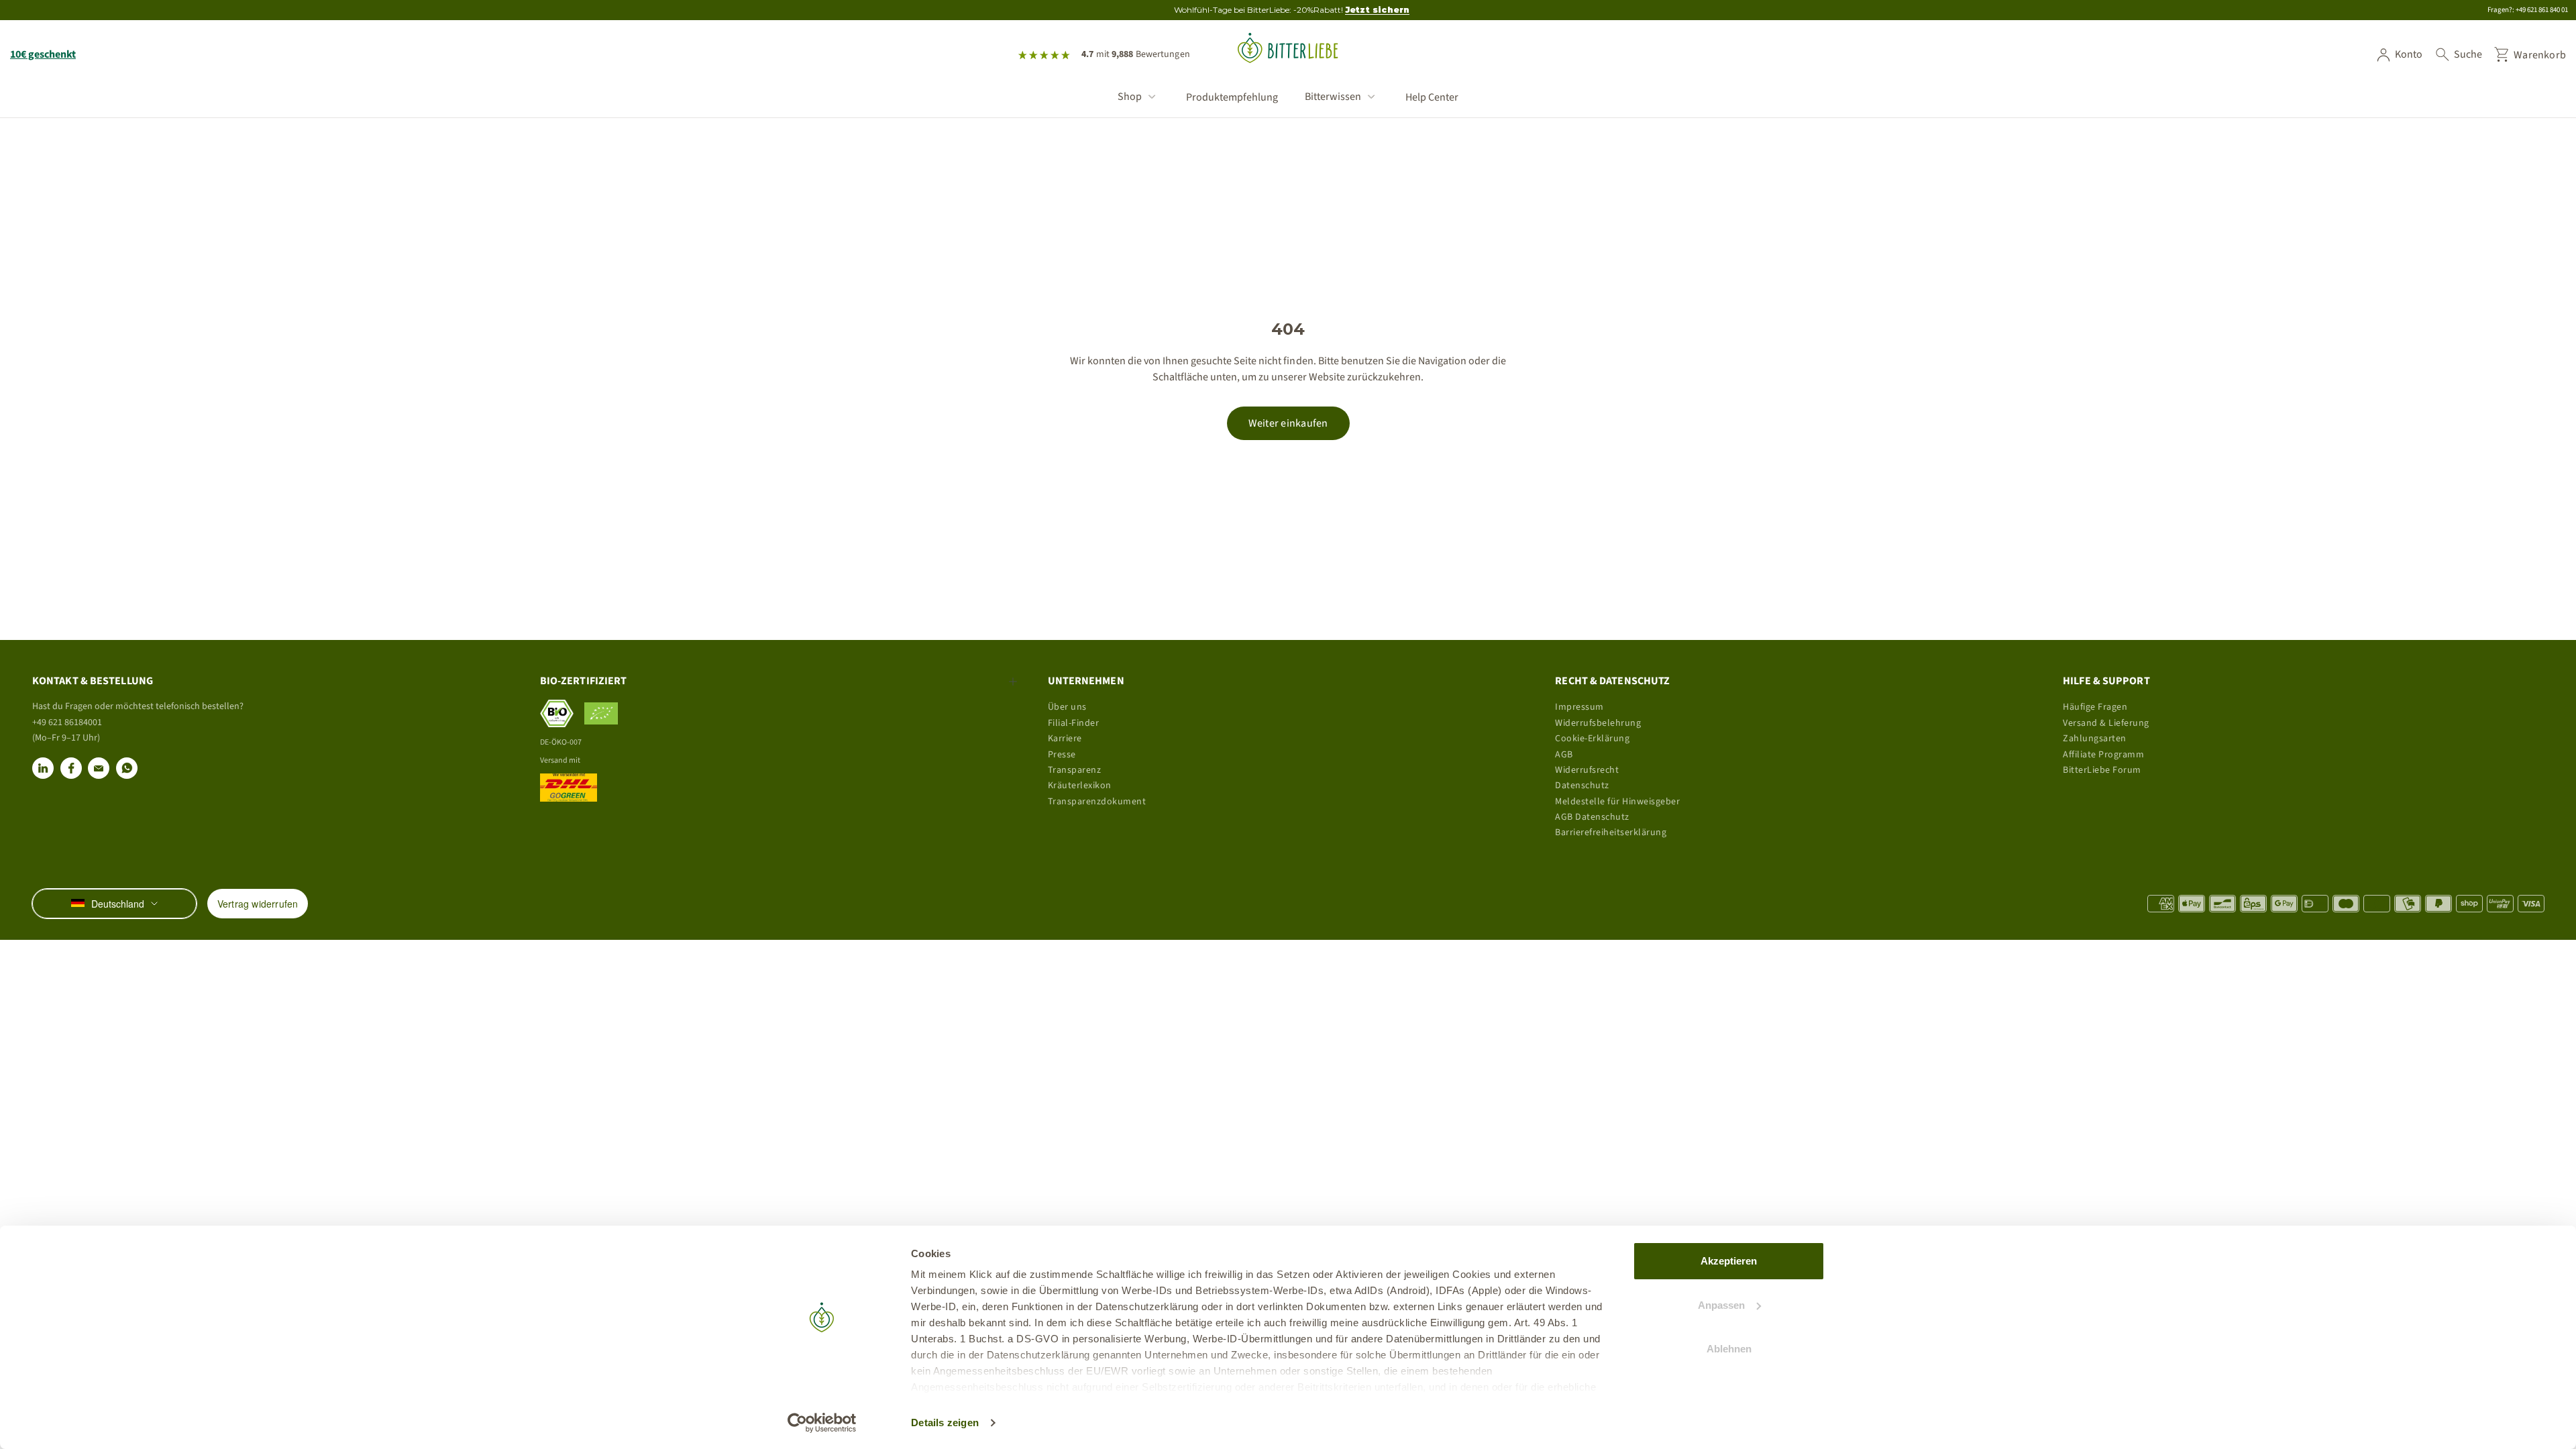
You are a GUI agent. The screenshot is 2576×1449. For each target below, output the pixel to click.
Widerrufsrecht (1587, 770)
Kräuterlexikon (1080, 786)
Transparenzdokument (1097, 802)
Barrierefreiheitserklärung (1611, 833)
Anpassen (1721, 1305)
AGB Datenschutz (1592, 817)
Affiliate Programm (2103, 755)
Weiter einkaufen (1288, 423)
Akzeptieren (1729, 1261)
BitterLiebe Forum (2102, 770)
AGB (1564, 755)
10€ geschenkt (43, 54)
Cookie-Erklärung (1592, 739)
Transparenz (1075, 770)
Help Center (1432, 98)
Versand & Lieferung (2106, 723)
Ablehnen (1729, 1349)
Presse (1062, 755)
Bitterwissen (1333, 97)
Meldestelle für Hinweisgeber (1617, 802)
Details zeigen (945, 1423)
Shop (1130, 97)
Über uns (1067, 707)
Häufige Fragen (2095, 707)
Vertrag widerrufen (258, 904)
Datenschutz (1582, 786)
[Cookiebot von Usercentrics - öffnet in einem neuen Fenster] (822, 1423)
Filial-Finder (1074, 723)
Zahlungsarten (2095, 739)
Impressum (1579, 707)
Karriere (1065, 739)
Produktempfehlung (1232, 98)
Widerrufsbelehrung (1598, 723)
